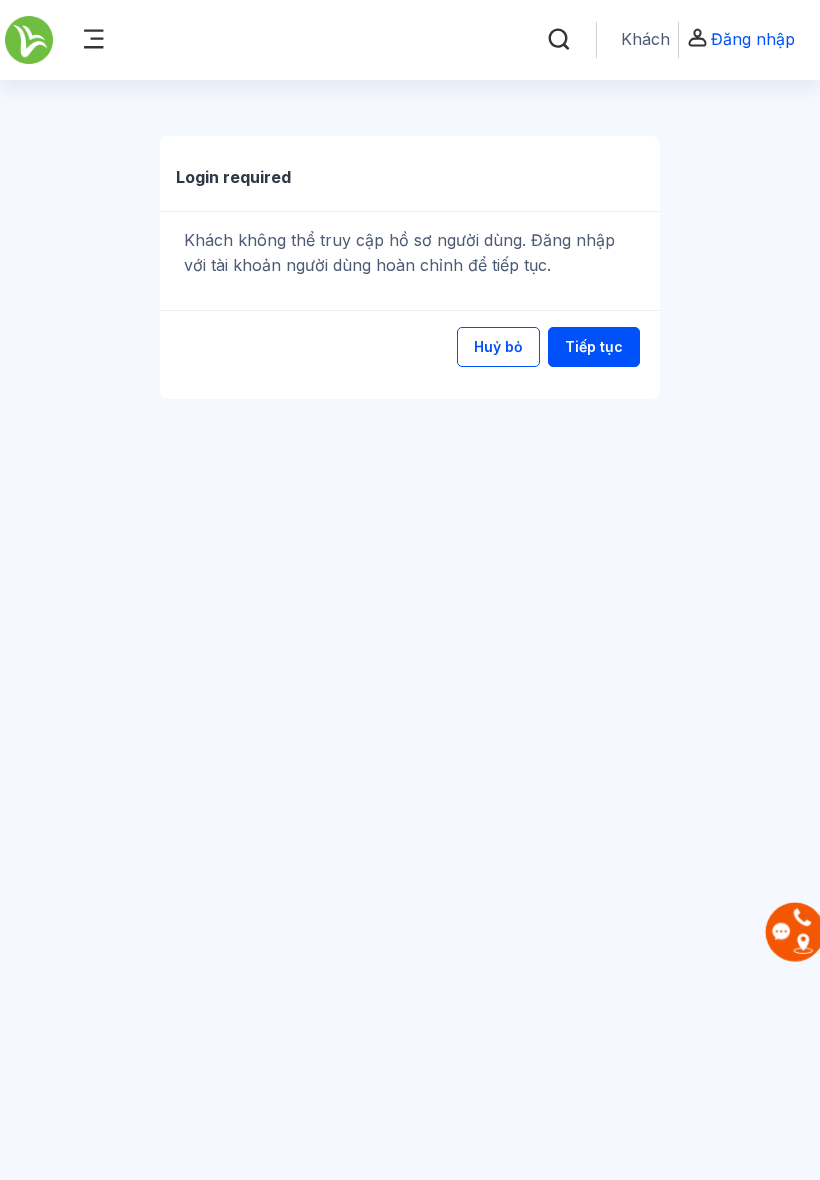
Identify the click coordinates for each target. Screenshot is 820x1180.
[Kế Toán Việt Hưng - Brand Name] (29, 40)
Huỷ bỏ (498, 346)
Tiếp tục (594, 346)
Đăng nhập (753, 39)
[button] (559, 40)
